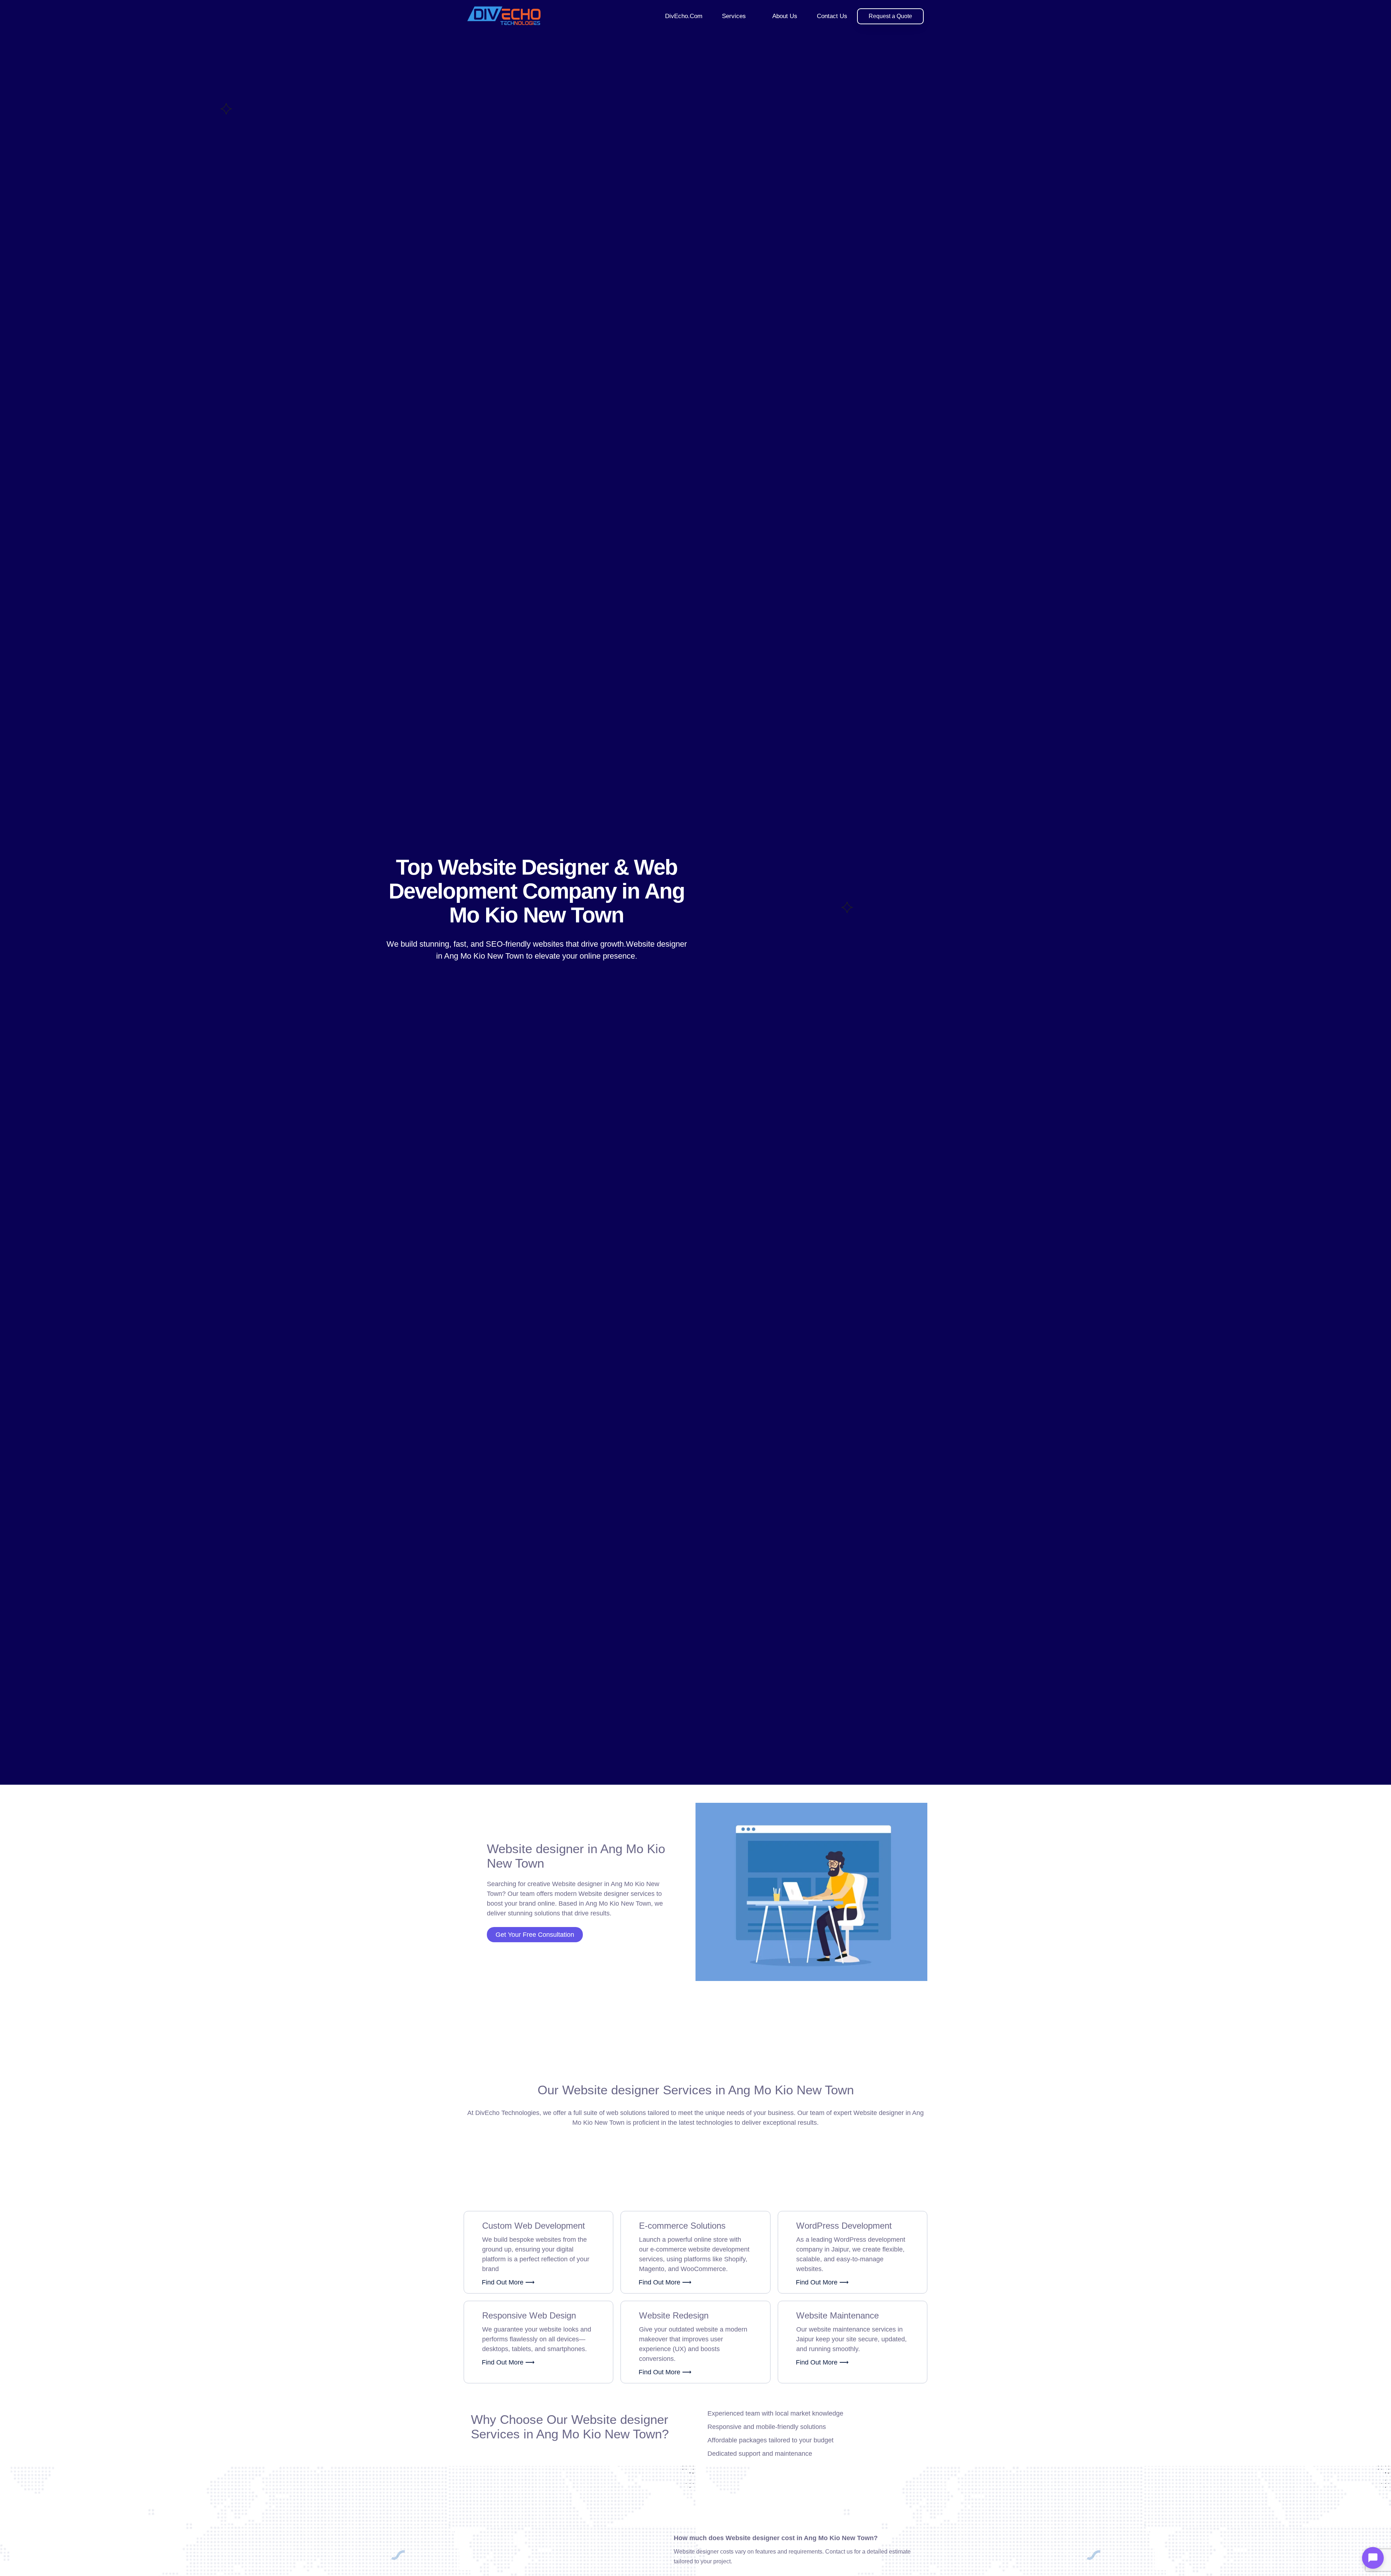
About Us (785, 16)
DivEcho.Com (684, 16)
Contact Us (832, 16)
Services (734, 16)
